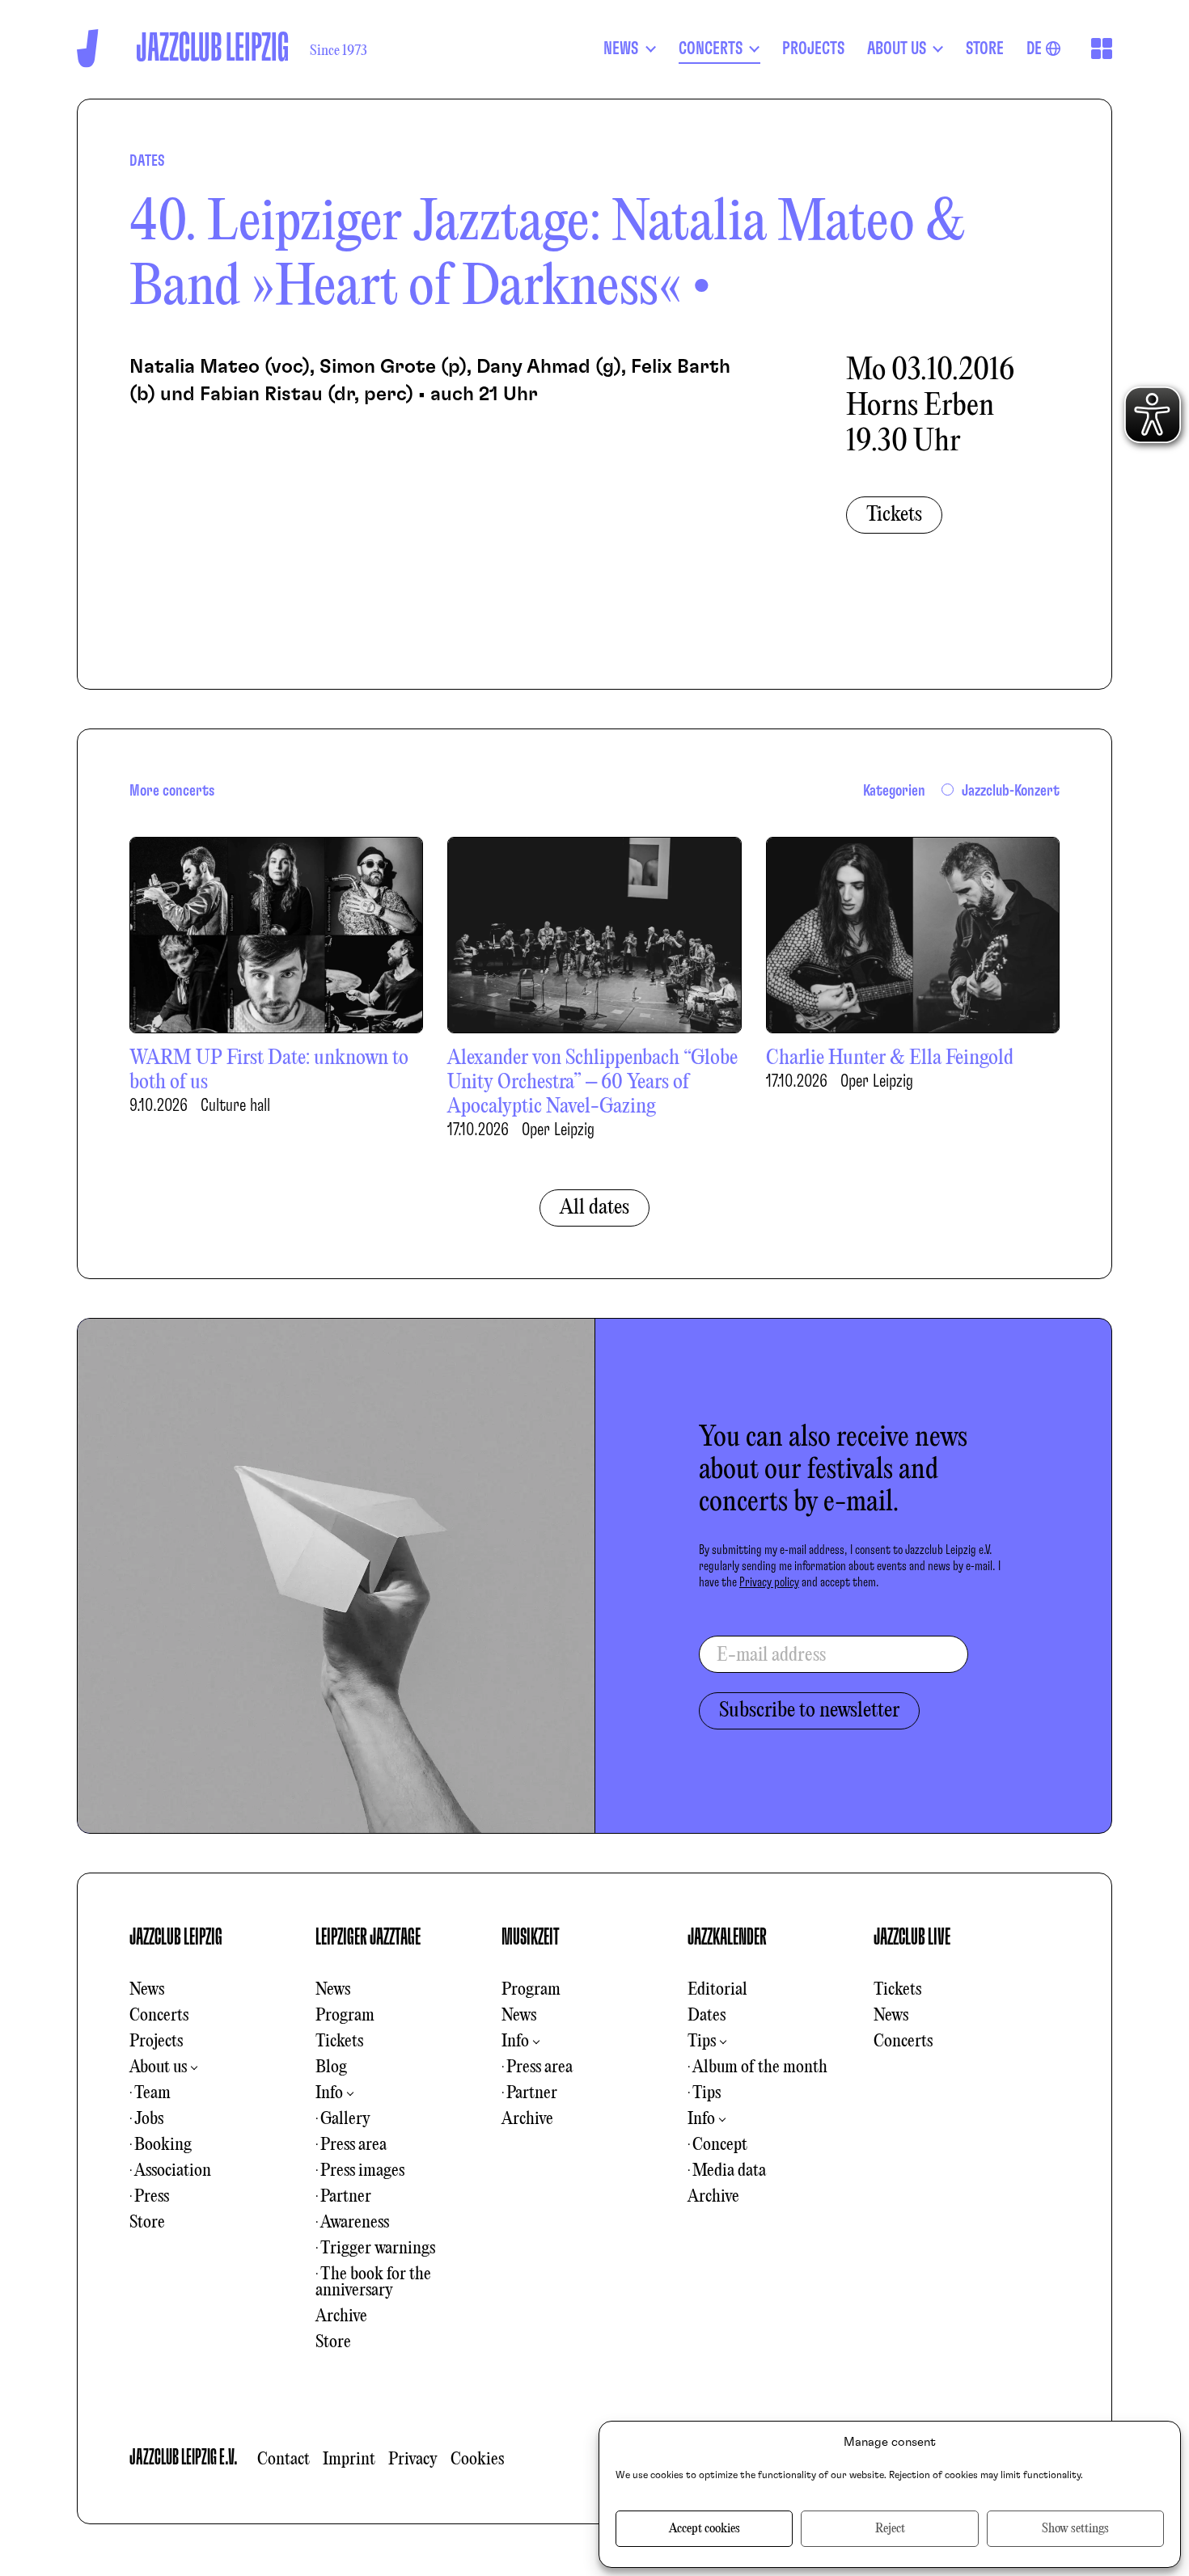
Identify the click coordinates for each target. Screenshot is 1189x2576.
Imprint (349, 2460)
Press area (353, 2145)
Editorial (717, 1990)
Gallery (345, 2119)
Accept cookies (705, 2529)
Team (152, 2093)
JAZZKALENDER (727, 1937)
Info (329, 2093)
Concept (720, 2145)
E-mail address (771, 1656)
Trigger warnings (378, 2249)
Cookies (477, 2460)
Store (147, 2223)
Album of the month (760, 2067)
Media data (729, 2171)
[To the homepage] (88, 48)
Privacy (413, 2460)
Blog (331, 2067)
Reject (890, 2529)
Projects (156, 2042)
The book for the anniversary (373, 2283)
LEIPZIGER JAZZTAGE (368, 1937)
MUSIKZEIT (531, 1937)
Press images (362, 2171)
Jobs (149, 2119)
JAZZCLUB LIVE (912, 1937)
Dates (707, 2016)
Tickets (894, 515)
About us (158, 2067)
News (147, 1990)
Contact (283, 2460)
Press (152, 2197)
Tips (702, 2042)
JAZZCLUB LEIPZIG (176, 1937)
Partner (346, 2197)
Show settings (1075, 2529)
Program (345, 2016)
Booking (163, 2145)
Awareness (355, 2223)
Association (173, 2171)
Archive (341, 2316)
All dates (594, 1208)
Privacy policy (769, 1582)
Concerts (159, 2016)
